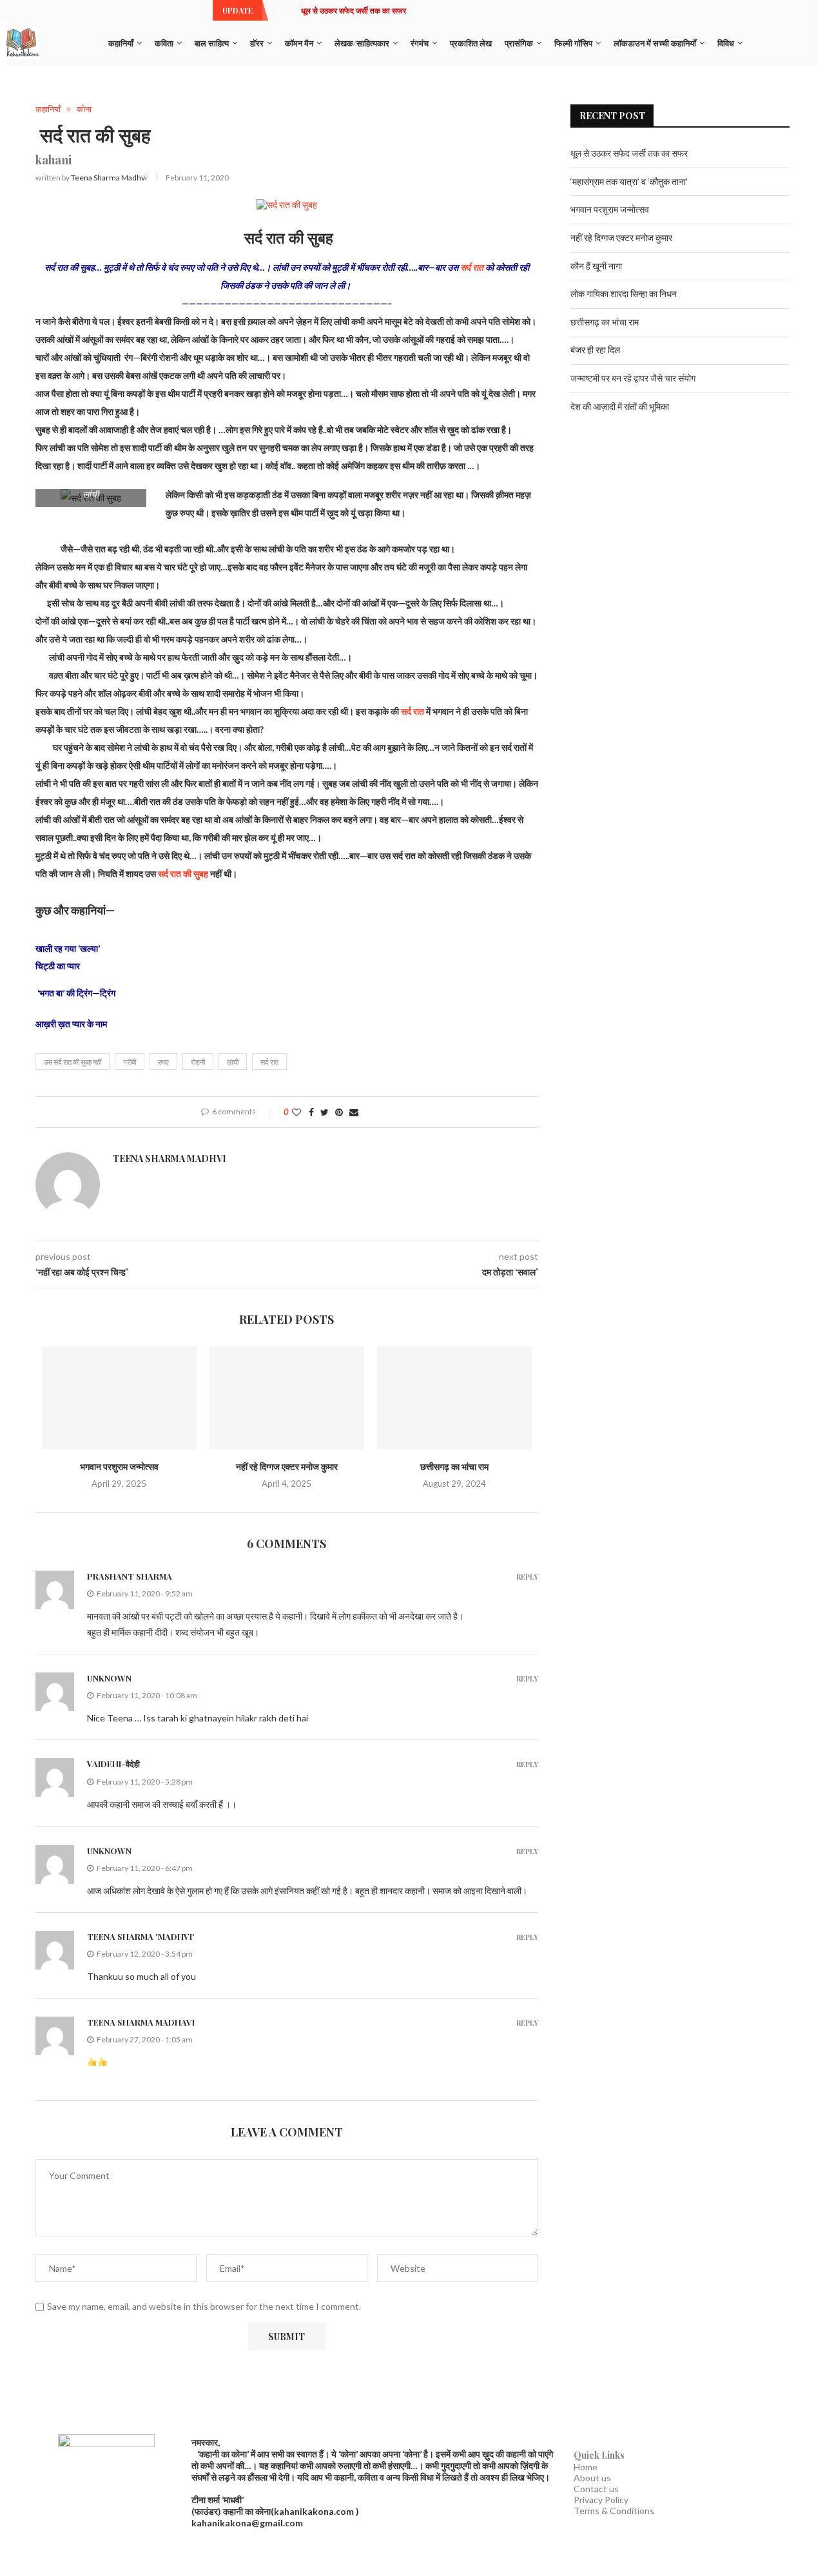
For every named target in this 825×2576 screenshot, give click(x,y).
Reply (527, 1577)
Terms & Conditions (614, 2511)
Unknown (109, 1678)
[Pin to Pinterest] (339, 1112)
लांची (233, 1062)
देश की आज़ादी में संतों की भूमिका (620, 406)
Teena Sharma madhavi (141, 2022)
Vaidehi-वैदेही (113, 1764)
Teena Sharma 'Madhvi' (141, 1936)
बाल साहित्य (212, 43)
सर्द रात (472, 267)
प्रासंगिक (519, 43)
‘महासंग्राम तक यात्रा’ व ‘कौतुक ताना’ (629, 181)
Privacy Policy (601, 2500)
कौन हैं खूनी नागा (596, 266)
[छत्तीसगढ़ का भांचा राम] (454, 1398)
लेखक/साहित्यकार (362, 43)
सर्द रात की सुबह (183, 874)
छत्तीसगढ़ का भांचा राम (454, 1467)
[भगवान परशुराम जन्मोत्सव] (119, 1398)
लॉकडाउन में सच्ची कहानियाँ (655, 43)
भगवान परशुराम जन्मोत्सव (119, 1467)
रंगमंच (420, 43)
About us (592, 2478)
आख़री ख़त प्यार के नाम (71, 1024)
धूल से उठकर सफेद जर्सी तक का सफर (354, 10)
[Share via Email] (354, 1112)
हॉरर (257, 43)
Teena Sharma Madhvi (109, 178)
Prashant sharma (130, 1576)
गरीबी (130, 1062)
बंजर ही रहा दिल (595, 350)
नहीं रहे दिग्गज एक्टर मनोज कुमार (287, 1467)
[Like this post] (296, 1112)
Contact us (596, 2489)
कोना (84, 109)
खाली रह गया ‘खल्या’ (68, 948)
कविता (164, 43)
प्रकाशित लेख (471, 43)
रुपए (163, 1062)
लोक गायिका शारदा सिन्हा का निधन (624, 294)
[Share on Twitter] (325, 1112)
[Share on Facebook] (311, 1112)
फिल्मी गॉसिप (573, 43)
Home (586, 2467)
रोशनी (198, 1062)
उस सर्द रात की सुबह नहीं (73, 1062)
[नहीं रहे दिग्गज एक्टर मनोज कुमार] (287, 1398)
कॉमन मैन (299, 43)
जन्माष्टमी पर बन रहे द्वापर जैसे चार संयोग (633, 378)
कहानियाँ (121, 43)
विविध (726, 43)
